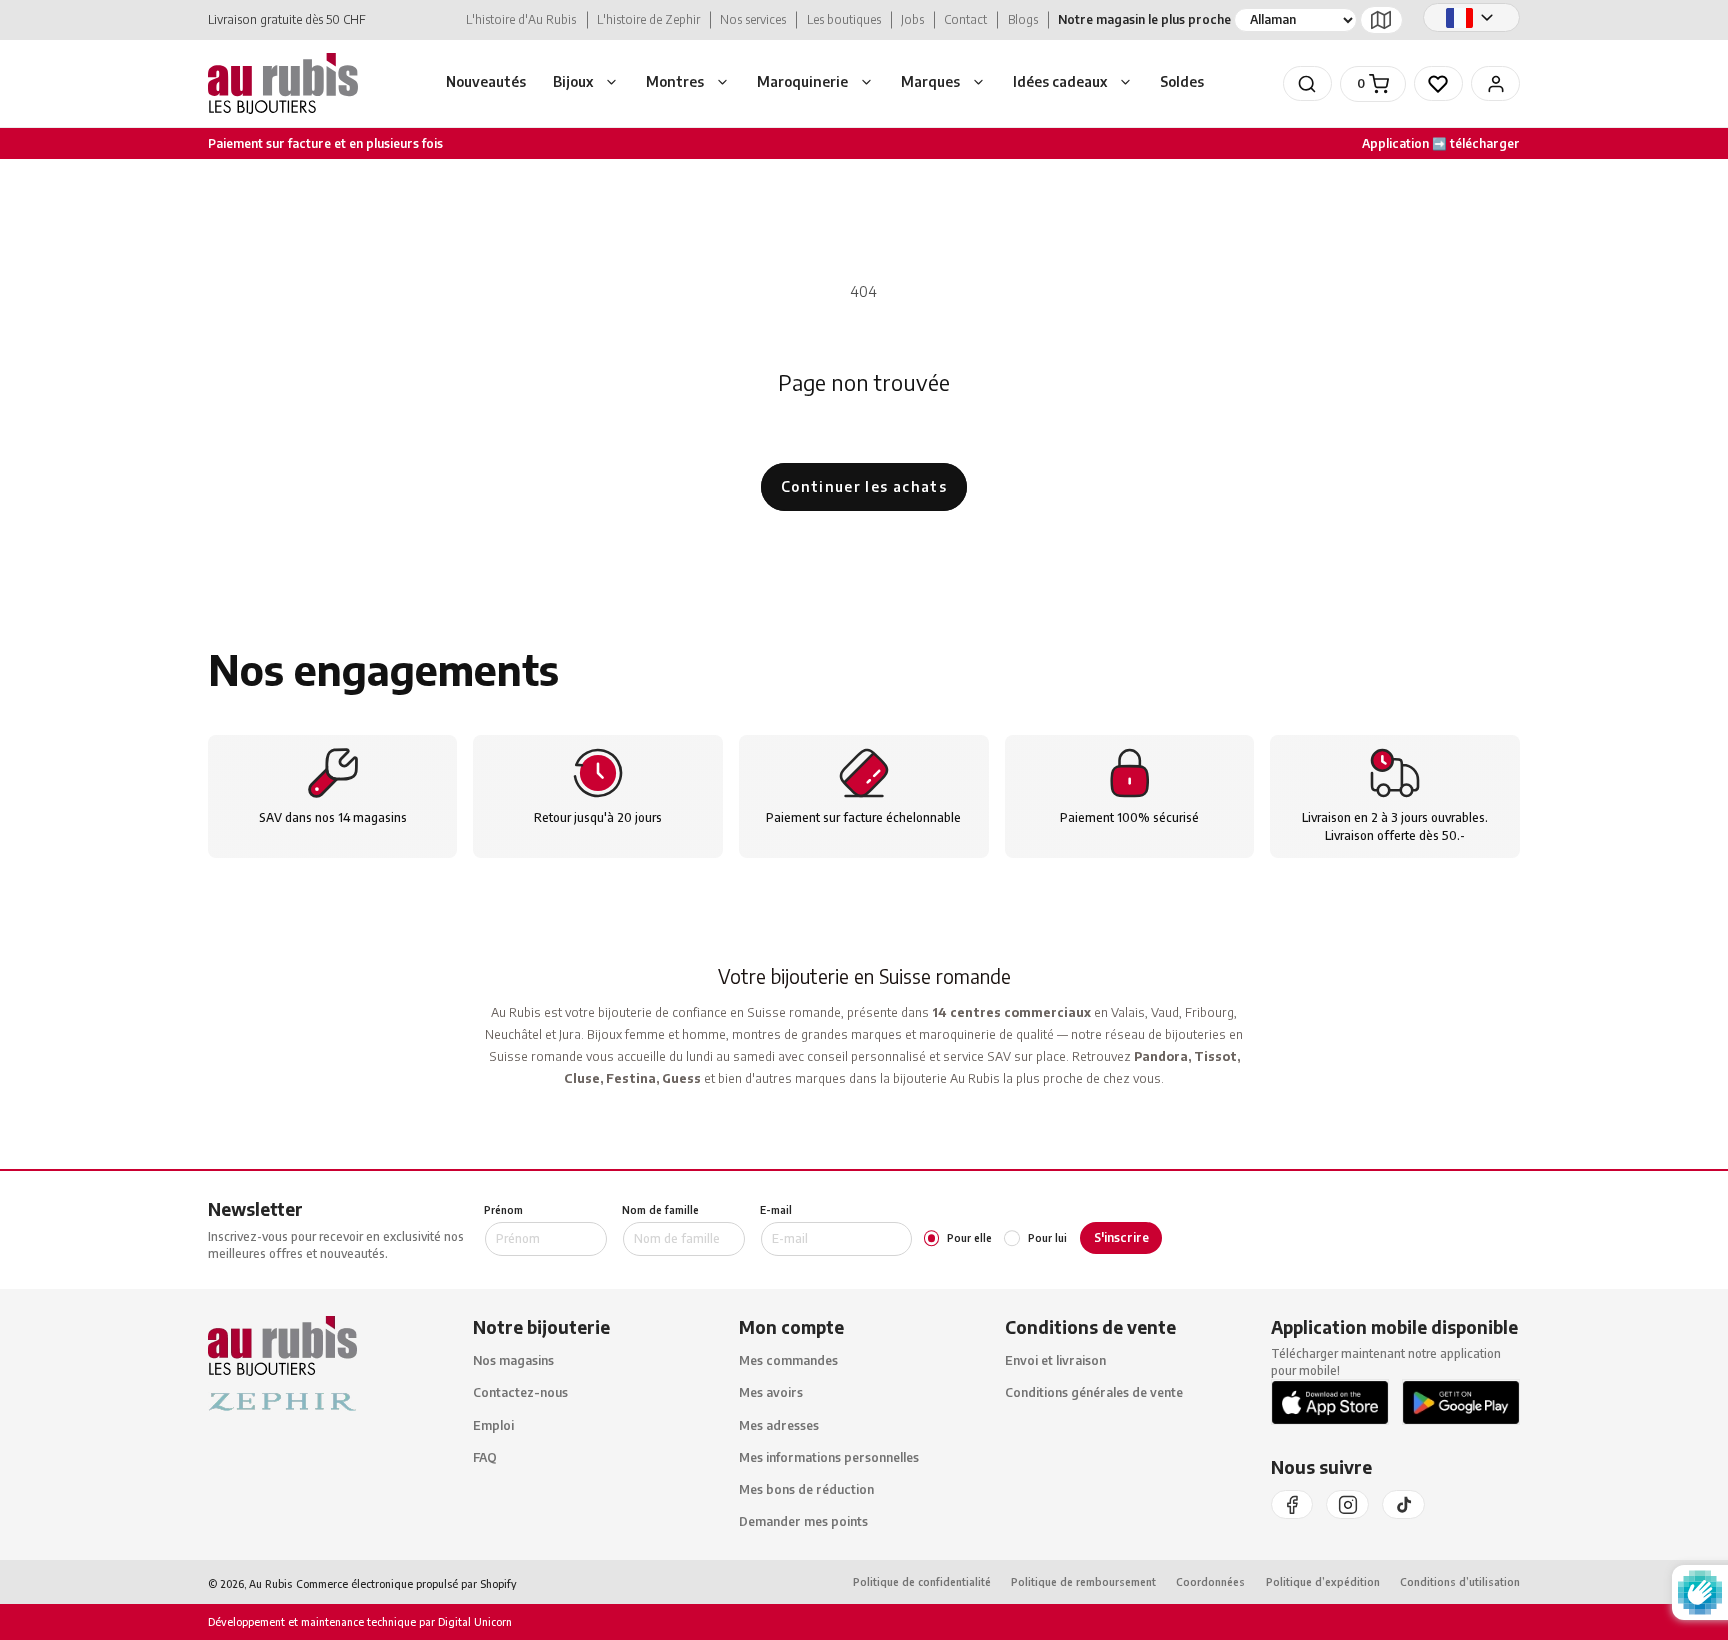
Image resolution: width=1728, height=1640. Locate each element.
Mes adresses (779, 1425)
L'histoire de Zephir (648, 19)
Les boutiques (844, 19)
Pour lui (1047, 1238)
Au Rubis (270, 1583)
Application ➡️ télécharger (1441, 143)
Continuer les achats (864, 486)
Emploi (493, 1425)
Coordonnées (1210, 1582)
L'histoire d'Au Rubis (521, 19)
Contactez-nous (520, 1393)
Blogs (1023, 19)
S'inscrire (1121, 1237)
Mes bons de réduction (806, 1489)
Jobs (912, 19)
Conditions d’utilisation (1460, 1582)
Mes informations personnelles (829, 1457)
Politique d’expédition (1323, 1582)
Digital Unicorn (473, 1622)
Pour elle (969, 1238)
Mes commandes (788, 1361)
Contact (965, 19)
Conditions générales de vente (1094, 1393)
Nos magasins (513, 1361)
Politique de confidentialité (922, 1582)
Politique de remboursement (1083, 1582)
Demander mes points (803, 1522)
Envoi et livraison (1055, 1361)
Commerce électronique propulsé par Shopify (406, 1583)
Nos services (753, 19)
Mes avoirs (771, 1393)
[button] (586, 84)
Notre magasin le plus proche (1144, 19)
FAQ (485, 1457)
